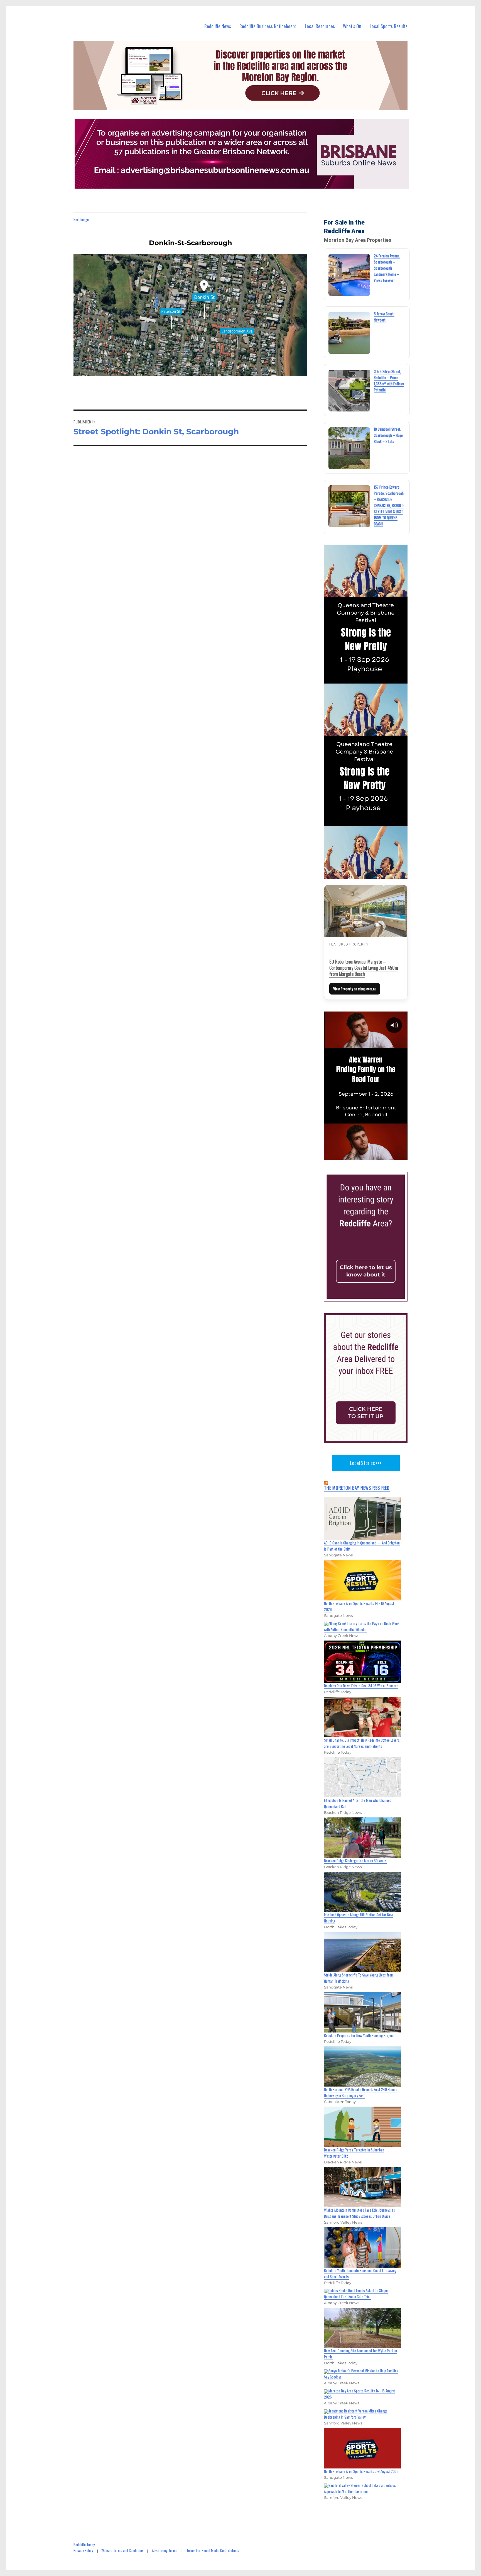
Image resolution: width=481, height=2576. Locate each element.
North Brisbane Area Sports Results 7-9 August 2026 (361, 2471)
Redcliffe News (218, 26)
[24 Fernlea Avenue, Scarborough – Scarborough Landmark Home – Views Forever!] (349, 275)
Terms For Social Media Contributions (213, 2550)
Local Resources (320, 26)
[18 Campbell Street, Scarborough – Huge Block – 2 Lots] (349, 448)
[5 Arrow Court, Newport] (349, 333)
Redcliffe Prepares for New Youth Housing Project (359, 2035)
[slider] (371, 1155)
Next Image (81, 220)
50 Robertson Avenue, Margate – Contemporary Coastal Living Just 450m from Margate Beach (364, 968)
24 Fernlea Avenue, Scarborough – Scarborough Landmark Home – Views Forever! (387, 268)
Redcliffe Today (84, 2545)
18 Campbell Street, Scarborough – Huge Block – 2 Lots (388, 435)
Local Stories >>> (366, 1463)
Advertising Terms (165, 2550)
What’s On (352, 26)
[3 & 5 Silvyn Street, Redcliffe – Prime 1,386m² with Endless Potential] (349, 391)
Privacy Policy (83, 2550)
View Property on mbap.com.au (355, 989)
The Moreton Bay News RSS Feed (357, 1488)
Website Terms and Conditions (122, 2550)
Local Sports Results (389, 26)
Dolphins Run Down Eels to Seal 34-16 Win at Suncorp (361, 1686)
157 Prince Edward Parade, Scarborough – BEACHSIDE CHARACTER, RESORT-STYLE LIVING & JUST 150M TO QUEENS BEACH (389, 505)
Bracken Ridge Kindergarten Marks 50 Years (355, 1861)
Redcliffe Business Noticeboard (268, 26)
